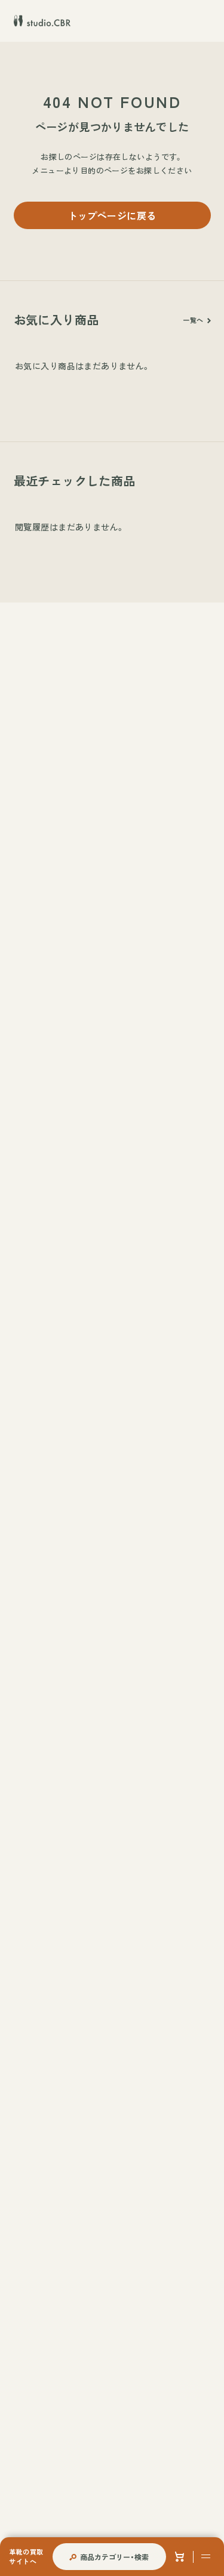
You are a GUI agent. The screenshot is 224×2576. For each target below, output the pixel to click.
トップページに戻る (112, 215)
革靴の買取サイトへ (26, 2556)
